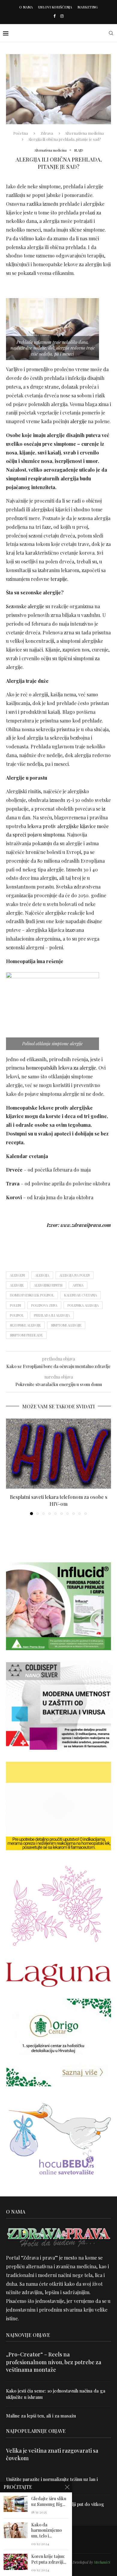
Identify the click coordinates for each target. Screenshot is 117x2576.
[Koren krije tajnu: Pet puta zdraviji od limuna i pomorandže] (16, 2562)
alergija (42, 1275)
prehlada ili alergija (52, 1315)
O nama (26, 7)
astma (78, 1285)
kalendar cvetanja (81, 1295)
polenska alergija (83, 1305)
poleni (15, 1305)
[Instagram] (62, 16)
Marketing (88, 7)
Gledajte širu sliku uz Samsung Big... (49, 2502)
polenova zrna (44, 1305)
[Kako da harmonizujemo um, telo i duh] (16, 2530)
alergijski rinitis (48, 1285)
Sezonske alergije (25, 606)
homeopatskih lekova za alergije (61, 1068)
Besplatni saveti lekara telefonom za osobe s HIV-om (59, 1500)
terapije (59, 579)
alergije (78, 421)
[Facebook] (54, 16)
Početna (21, 133)
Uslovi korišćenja (55, 7)
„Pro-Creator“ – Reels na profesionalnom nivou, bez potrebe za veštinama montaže (54, 2362)
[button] (11, 1467)
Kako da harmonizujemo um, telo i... (46, 2531)
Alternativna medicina (84, 133)
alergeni (17, 1275)
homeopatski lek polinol (32, 1295)
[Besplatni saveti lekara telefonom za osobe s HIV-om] (58, 1454)
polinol (17, 1315)
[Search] (111, 33)
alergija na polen (75, 1275)
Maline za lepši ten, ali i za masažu (41, 2416)
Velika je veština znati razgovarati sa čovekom (52, 2454)
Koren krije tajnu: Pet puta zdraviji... (49, 2559)
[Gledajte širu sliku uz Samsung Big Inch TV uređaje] (16, 2504)
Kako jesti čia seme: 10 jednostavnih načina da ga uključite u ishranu (56, 2394)
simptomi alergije (66, 1325)
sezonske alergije (25, 1325)
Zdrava (47, 133)
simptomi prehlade (26, 1335)
